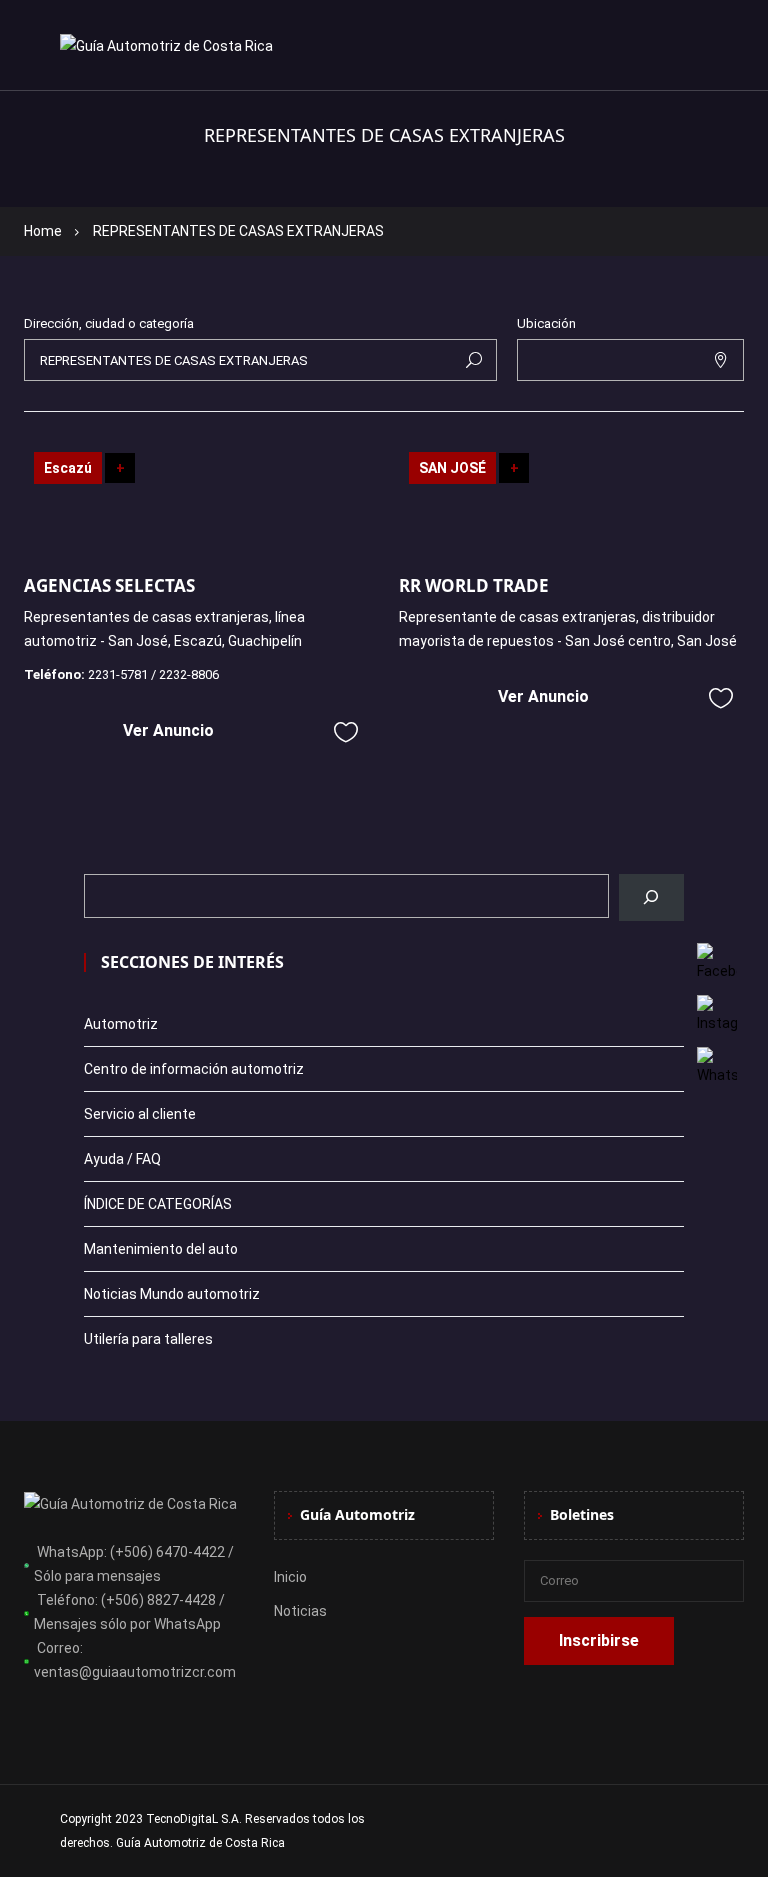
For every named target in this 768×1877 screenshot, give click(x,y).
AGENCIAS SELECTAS (109, 585)
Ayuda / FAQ (122, 1159)
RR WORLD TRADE (474, 585)
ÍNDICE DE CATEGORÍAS (158, 1204)
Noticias (300, 1611)
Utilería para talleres (148, 1339)
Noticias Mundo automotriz (172, 1294)
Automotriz (121, 1024)
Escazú (68, 468)
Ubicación (546, 323)
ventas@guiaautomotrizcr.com (135, 1672)
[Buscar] (651, 897)
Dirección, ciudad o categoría (109, 323)
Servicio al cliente (140, 1114)
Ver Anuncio (168, 730)
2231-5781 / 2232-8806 (153, 674)
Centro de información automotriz (194, 1069)
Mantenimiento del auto (161, 1249)
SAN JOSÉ (452, 468)
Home (43, 231)
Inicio (290, 1577)
